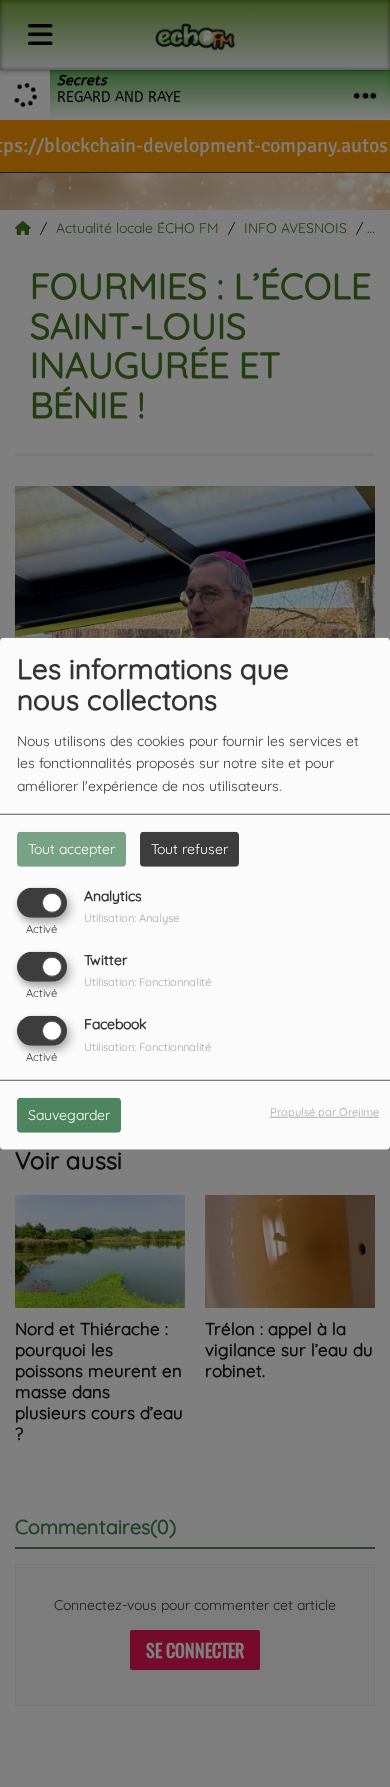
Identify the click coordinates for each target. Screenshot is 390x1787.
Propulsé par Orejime (324, 1112)
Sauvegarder (69, 1115)
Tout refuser (189, 848)
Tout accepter (71, 848)
